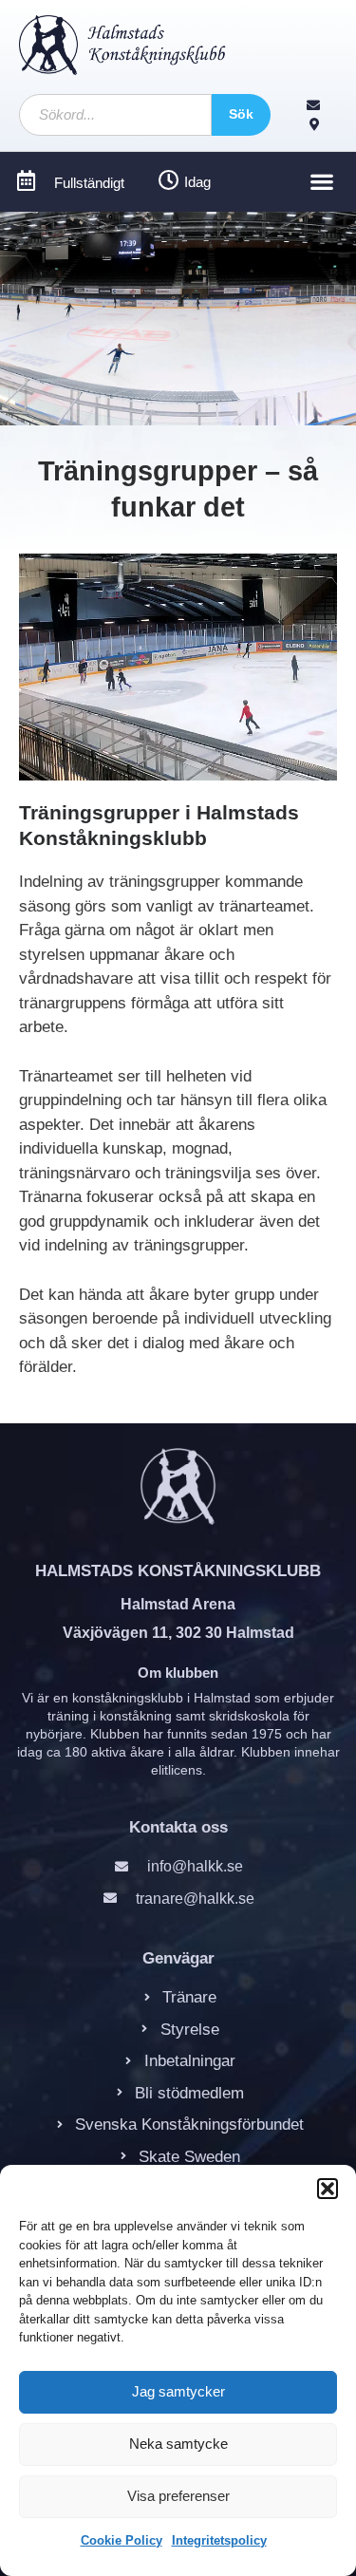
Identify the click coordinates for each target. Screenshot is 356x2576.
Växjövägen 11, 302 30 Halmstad (178, 1633)
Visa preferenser (178, 2496)
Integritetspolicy (219, 2540)
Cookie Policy (122, 2540)
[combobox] (115, 115)
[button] (328, 2189)
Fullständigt (89, 183)
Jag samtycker (178, 2391)
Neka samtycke (178, 2444)
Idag (197, 182)
